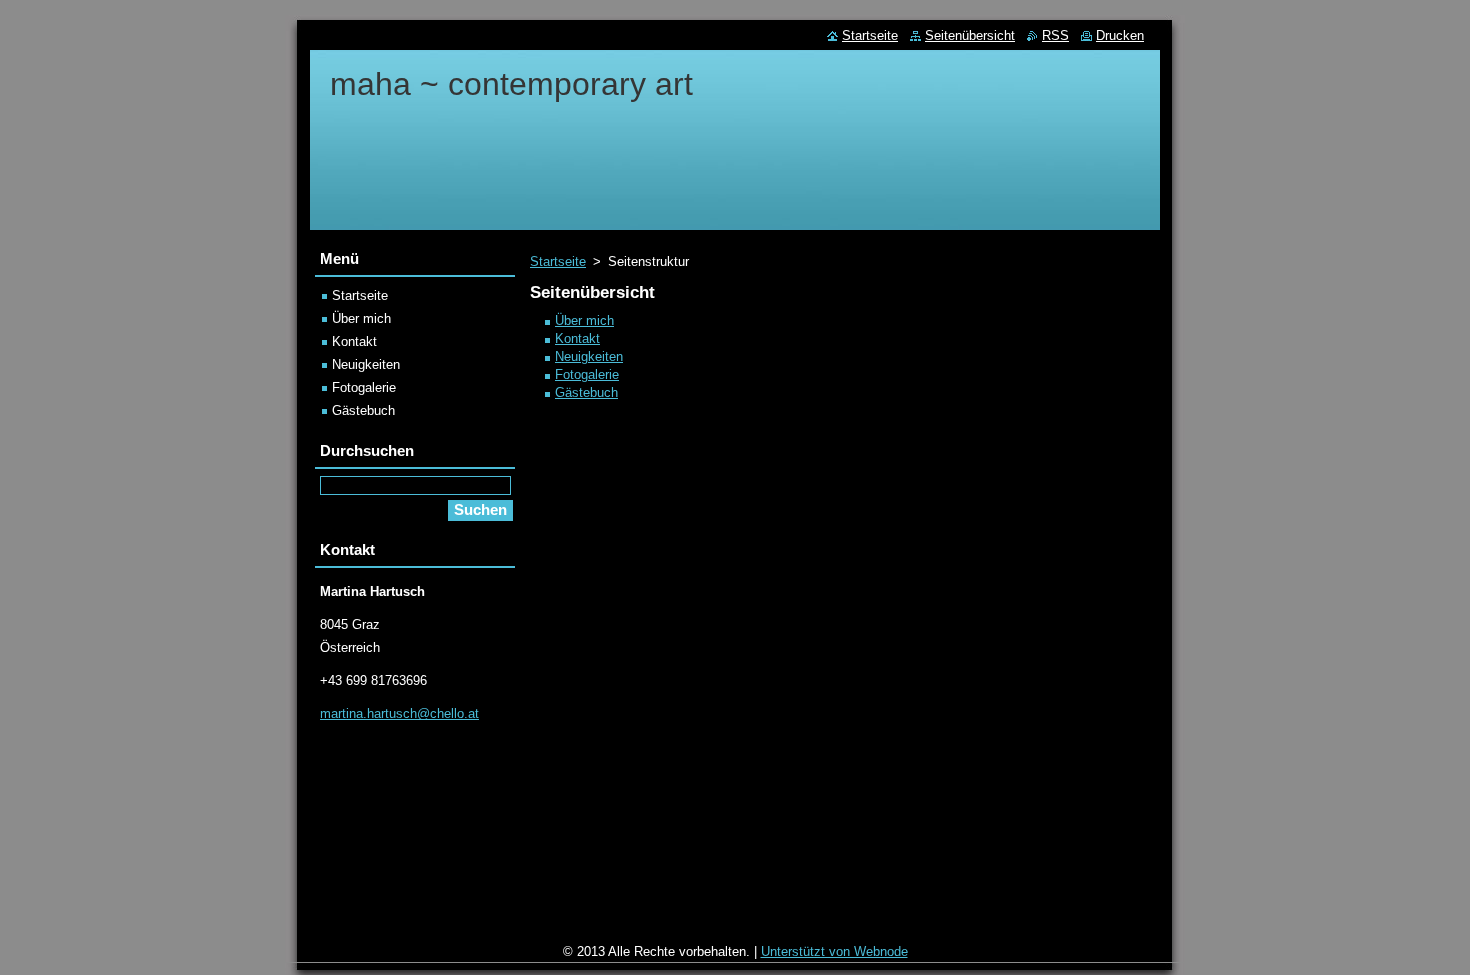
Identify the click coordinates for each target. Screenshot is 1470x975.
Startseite (558, 261)
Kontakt (577, 338)
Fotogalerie (587, 374)
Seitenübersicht (970, 35)
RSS (1055, 35)
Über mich (584, 320)
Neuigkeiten (589, 356)
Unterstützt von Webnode (834, 951)
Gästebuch (586, 392)
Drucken (1120, 35)
